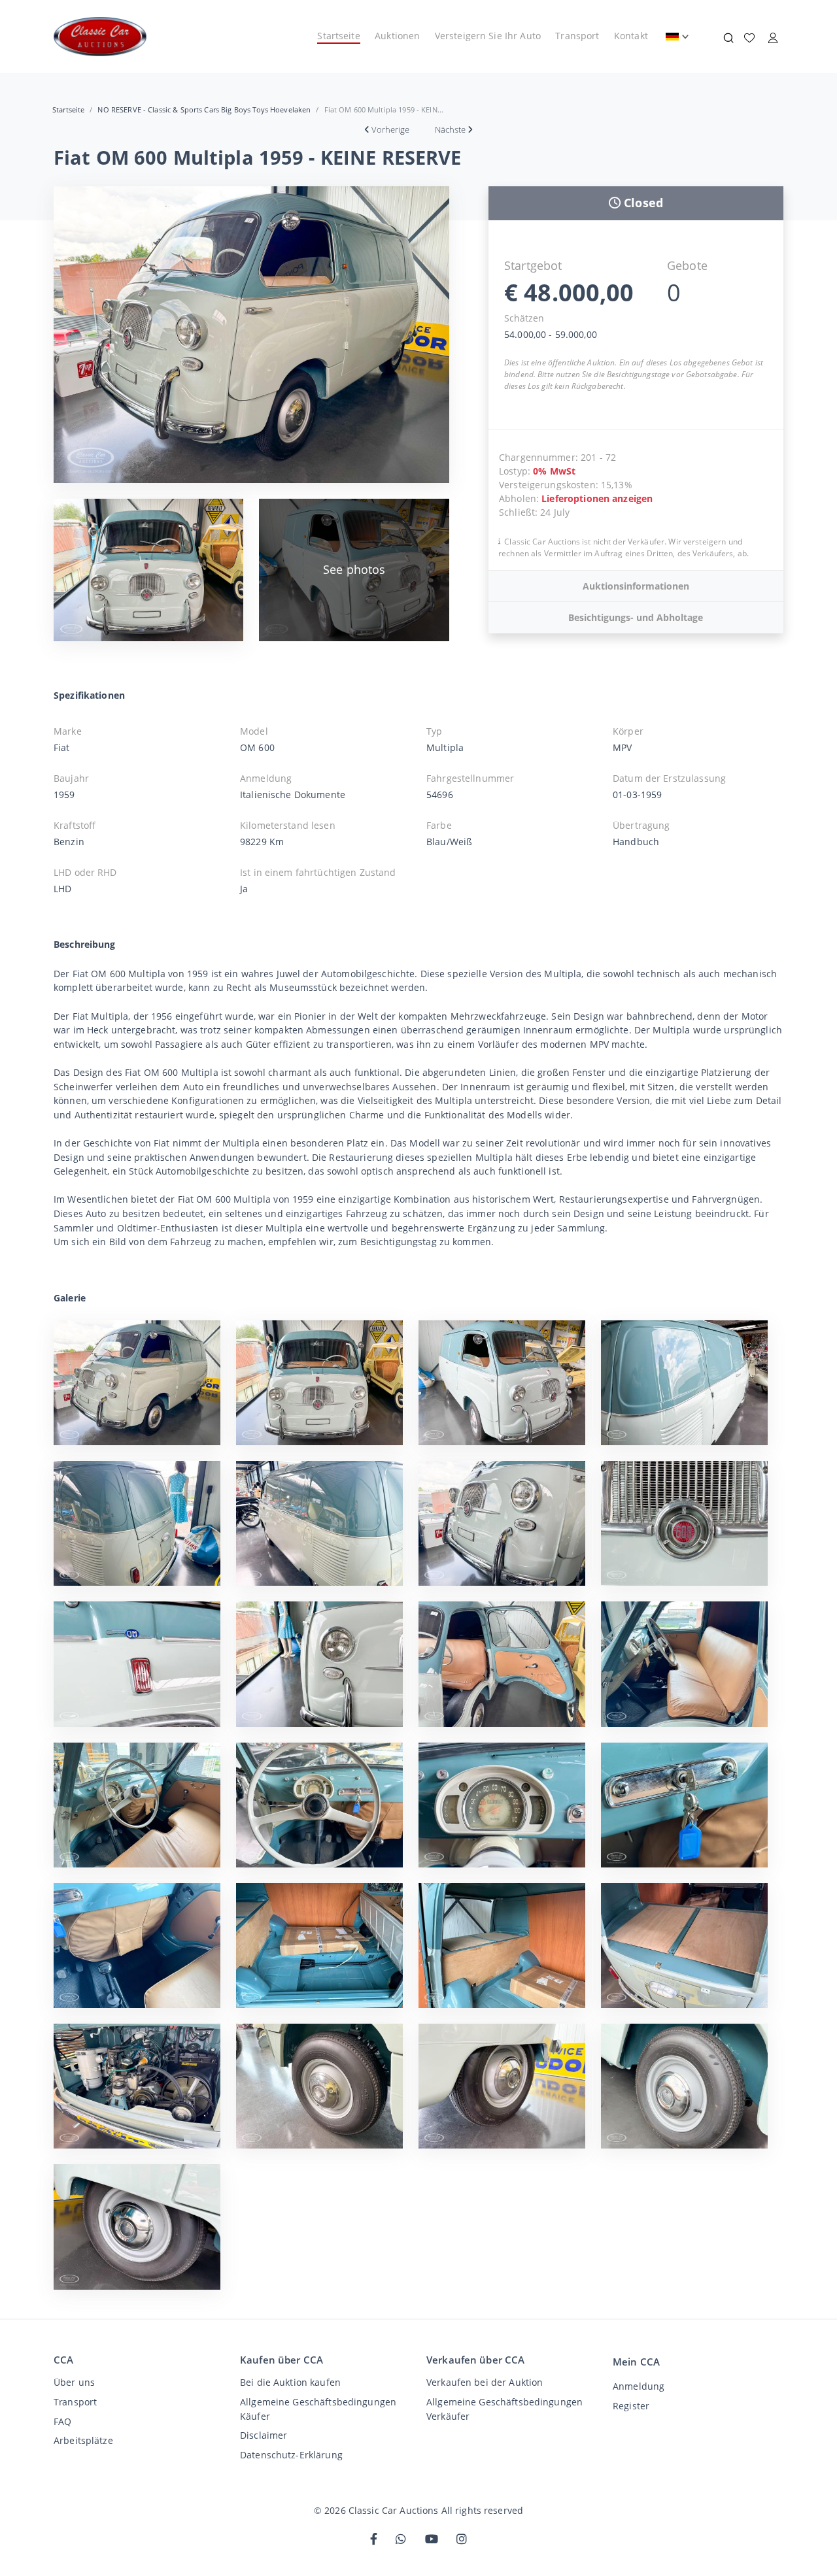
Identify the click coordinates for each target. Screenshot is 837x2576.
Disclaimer (264, 2435)
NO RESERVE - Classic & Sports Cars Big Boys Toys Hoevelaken (204, 109)
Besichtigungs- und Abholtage (636, 617)
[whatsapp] (401, 2540)
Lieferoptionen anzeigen (597, 498)
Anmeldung (639, 2386)
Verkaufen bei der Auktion (485, 2382)
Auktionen (397, 36)
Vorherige (390, 129)
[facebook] (374, 2540)
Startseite (338, 36)
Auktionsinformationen (636, 586)
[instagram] (462, 2540)
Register (631, 2406)
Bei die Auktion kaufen (290, 2382)
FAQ (62, 2421)
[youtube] (432, 2540)
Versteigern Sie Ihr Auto (488, 36)
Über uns (74, 2382)
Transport (577, 36)
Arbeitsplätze (83, 2440)
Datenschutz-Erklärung (291, 2455)
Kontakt (631, 36)
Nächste (450, 129)
